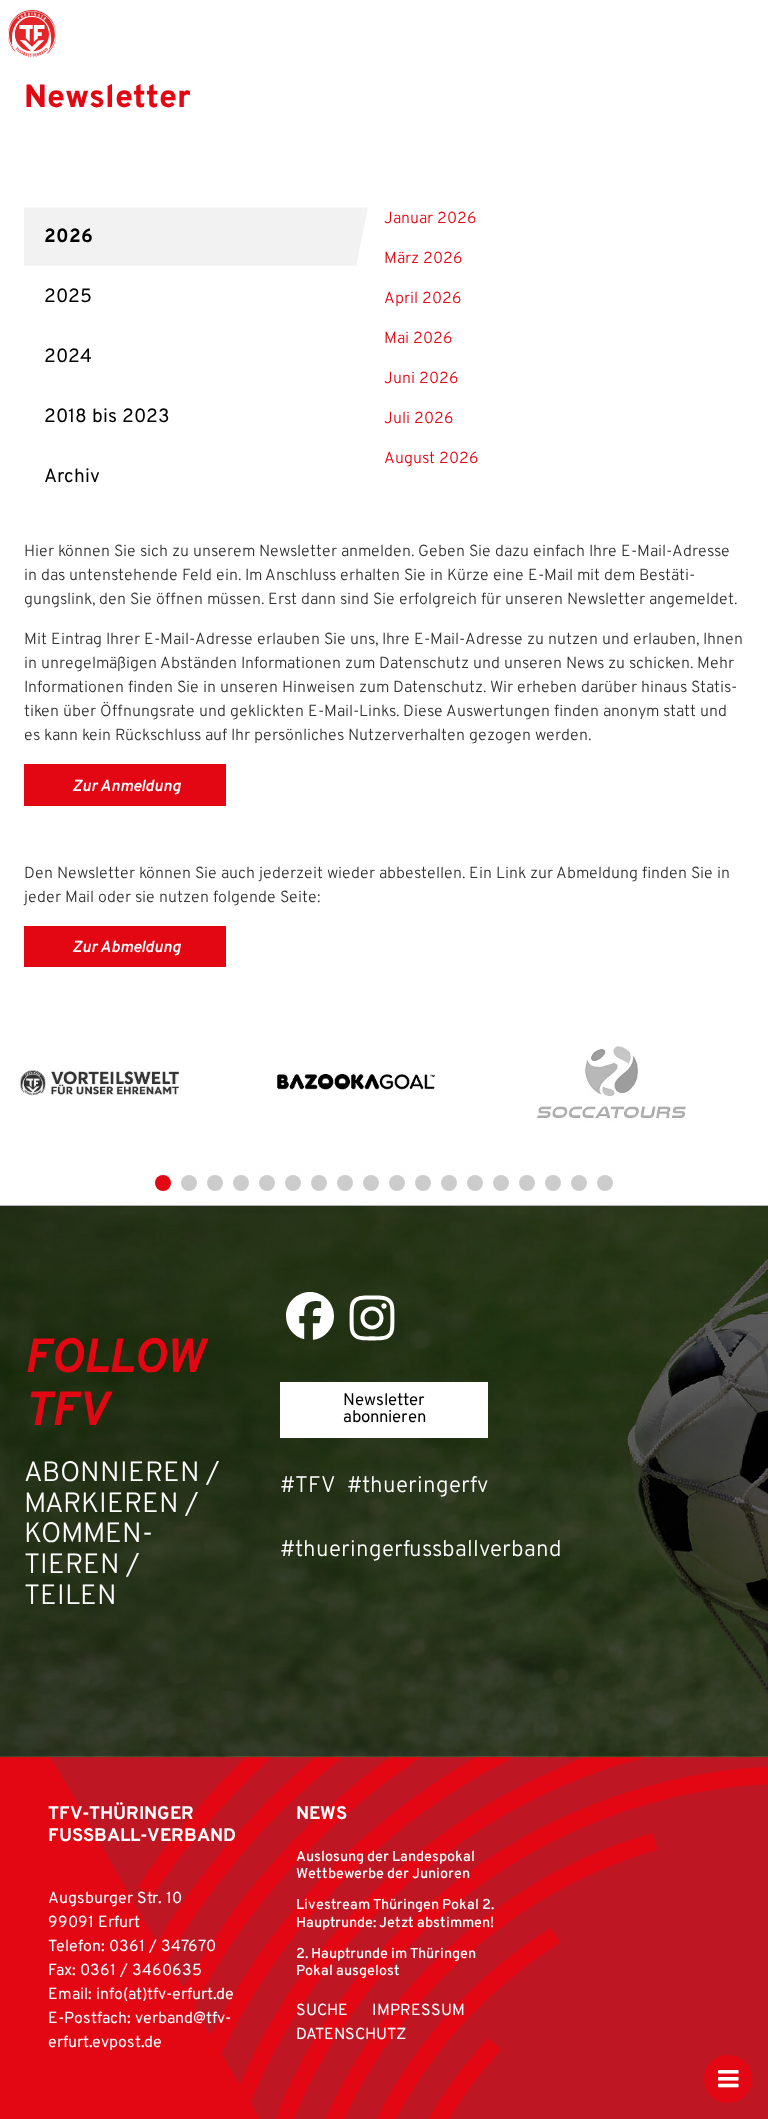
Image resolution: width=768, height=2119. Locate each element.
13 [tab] (475, 1183)
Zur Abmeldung (126, 948)
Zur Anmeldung (126, 787)
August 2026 (431, 459)
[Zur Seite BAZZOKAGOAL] (356, 1083)
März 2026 (423, 259)
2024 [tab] (68, 357)
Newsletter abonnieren (384, 1409)
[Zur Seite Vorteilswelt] (100, 1083)
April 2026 (422, 299)
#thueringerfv (417, 1486)
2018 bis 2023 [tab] (107, 417)
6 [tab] (293, 1183)
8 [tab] (345, 1183)
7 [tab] (319, 1183)
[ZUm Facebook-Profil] (310, 1316)
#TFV (307, 1486)
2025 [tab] (68, 297)
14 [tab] (501, 1183)
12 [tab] (449, 1183)
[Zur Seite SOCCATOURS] (612, 1083)
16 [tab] (553, 1183)
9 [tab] (371, 1183)
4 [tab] (241, 1183)
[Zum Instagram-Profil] (372, 1318)
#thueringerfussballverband (421, 1550)
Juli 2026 (418, 419)
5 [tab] (267, 1183)
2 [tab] (189, 1183)
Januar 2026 (430, 219)
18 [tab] (605, 1183)
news (321, 1814)
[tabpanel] (128, 1083)
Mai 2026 (418, 339)
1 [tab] (163, 1183)
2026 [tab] (68, 237)
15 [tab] (527, 1183)
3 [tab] (215, 1183)
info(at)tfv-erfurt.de (165, 1995)
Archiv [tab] (72, 477)
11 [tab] (423, 1183)
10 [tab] (397, 1183)
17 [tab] (579, 1183)
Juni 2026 (421, 379)
